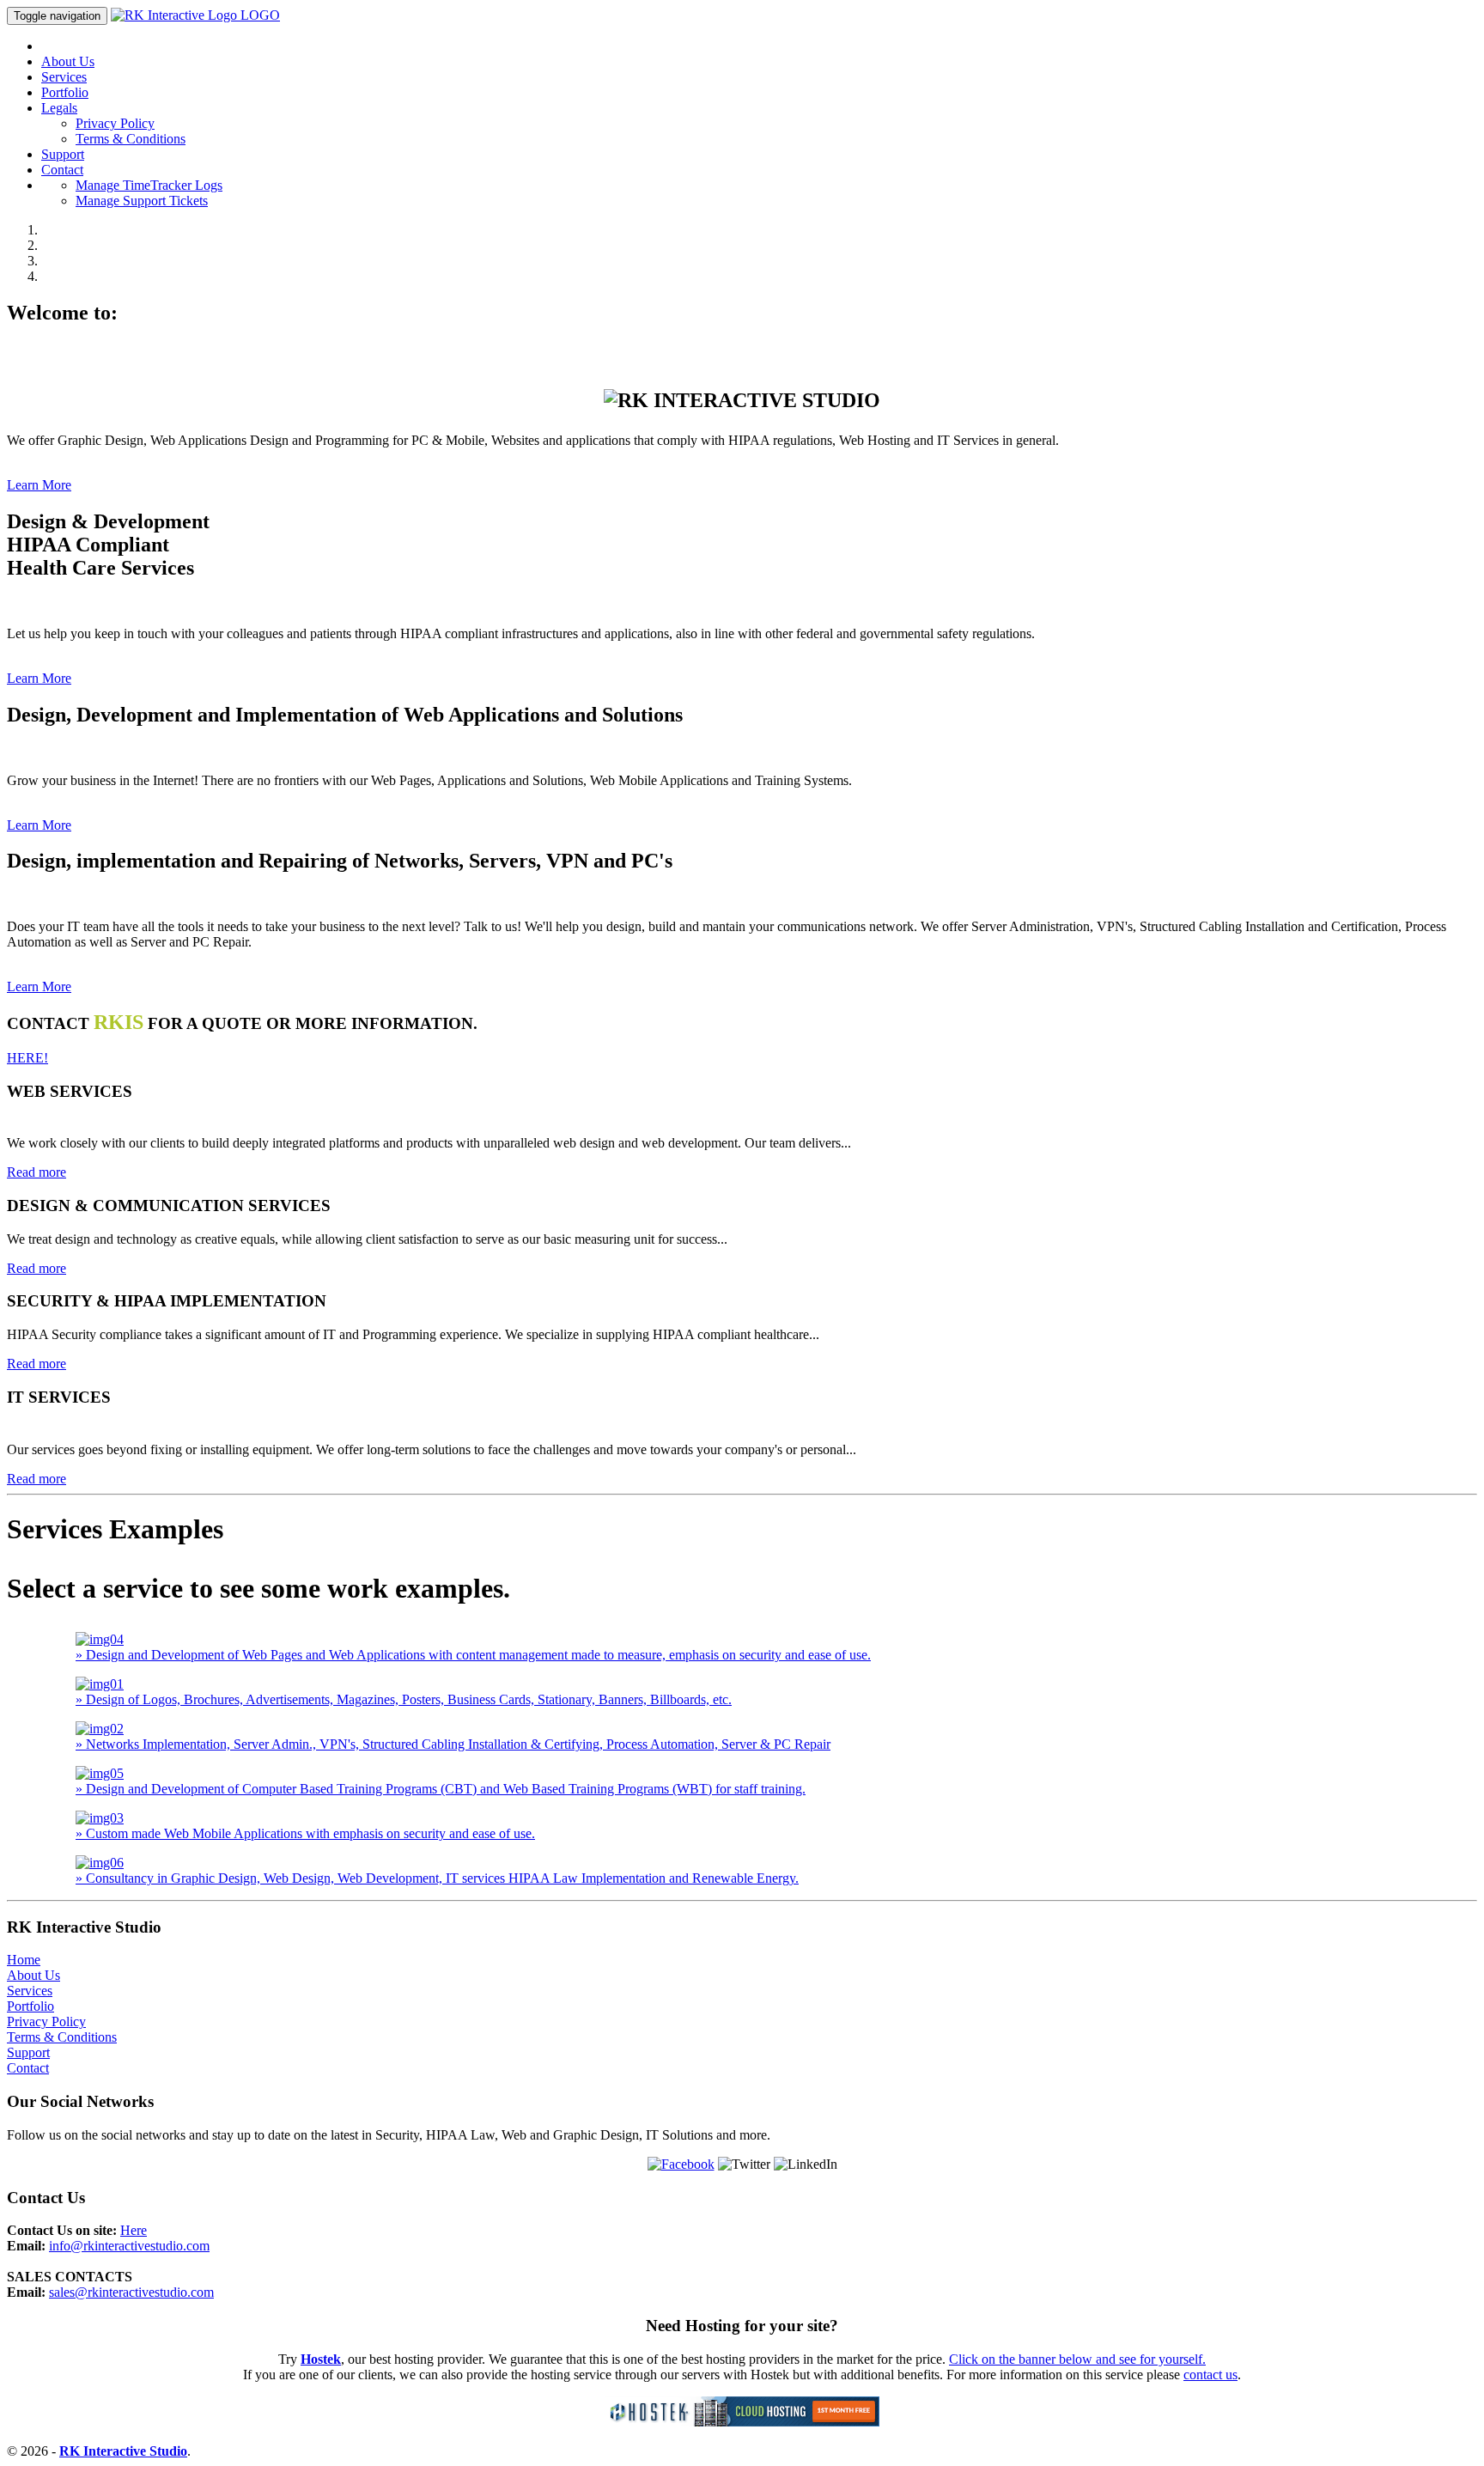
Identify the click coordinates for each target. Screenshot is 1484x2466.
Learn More (39, 485)
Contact (62, 170)
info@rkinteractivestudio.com (129, 2246)
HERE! (27, 1058)
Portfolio (65, 92)
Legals (59, 108)
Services (64, 77)
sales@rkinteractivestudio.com (131, 2292)
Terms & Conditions (131, 139)
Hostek (321, 2359)
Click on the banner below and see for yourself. (1077, 2359)
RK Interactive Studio (123, 2451)
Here (134, 2230)
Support (63, 154)
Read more (36, 1172)
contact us (1210, 2375)
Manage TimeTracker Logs (149, 185)
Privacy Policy (115, 123)
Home (24, 1960)
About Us (68, 61)
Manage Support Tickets (142, 201)
